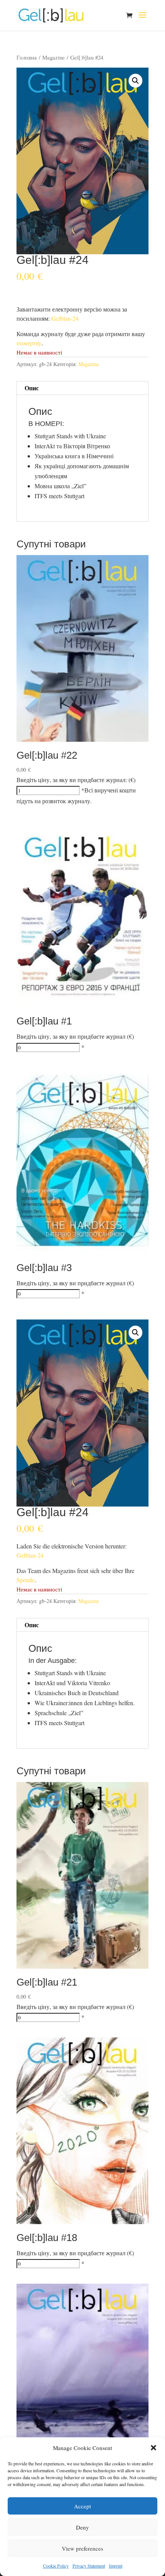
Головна (27, 57)
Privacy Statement (89, 2566)
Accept (82, 2506)
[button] (153, 2448)
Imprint (116, 2566)
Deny (82, 2527)
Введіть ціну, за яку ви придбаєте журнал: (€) (76, 780)
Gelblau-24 (65, 318)
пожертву (29, 343)
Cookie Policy (56, 2566)
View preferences (82, 2548)
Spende (26, 1580)
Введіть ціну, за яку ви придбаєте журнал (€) (75, 1036)
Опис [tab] (32, 388)
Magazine (54, 57)
